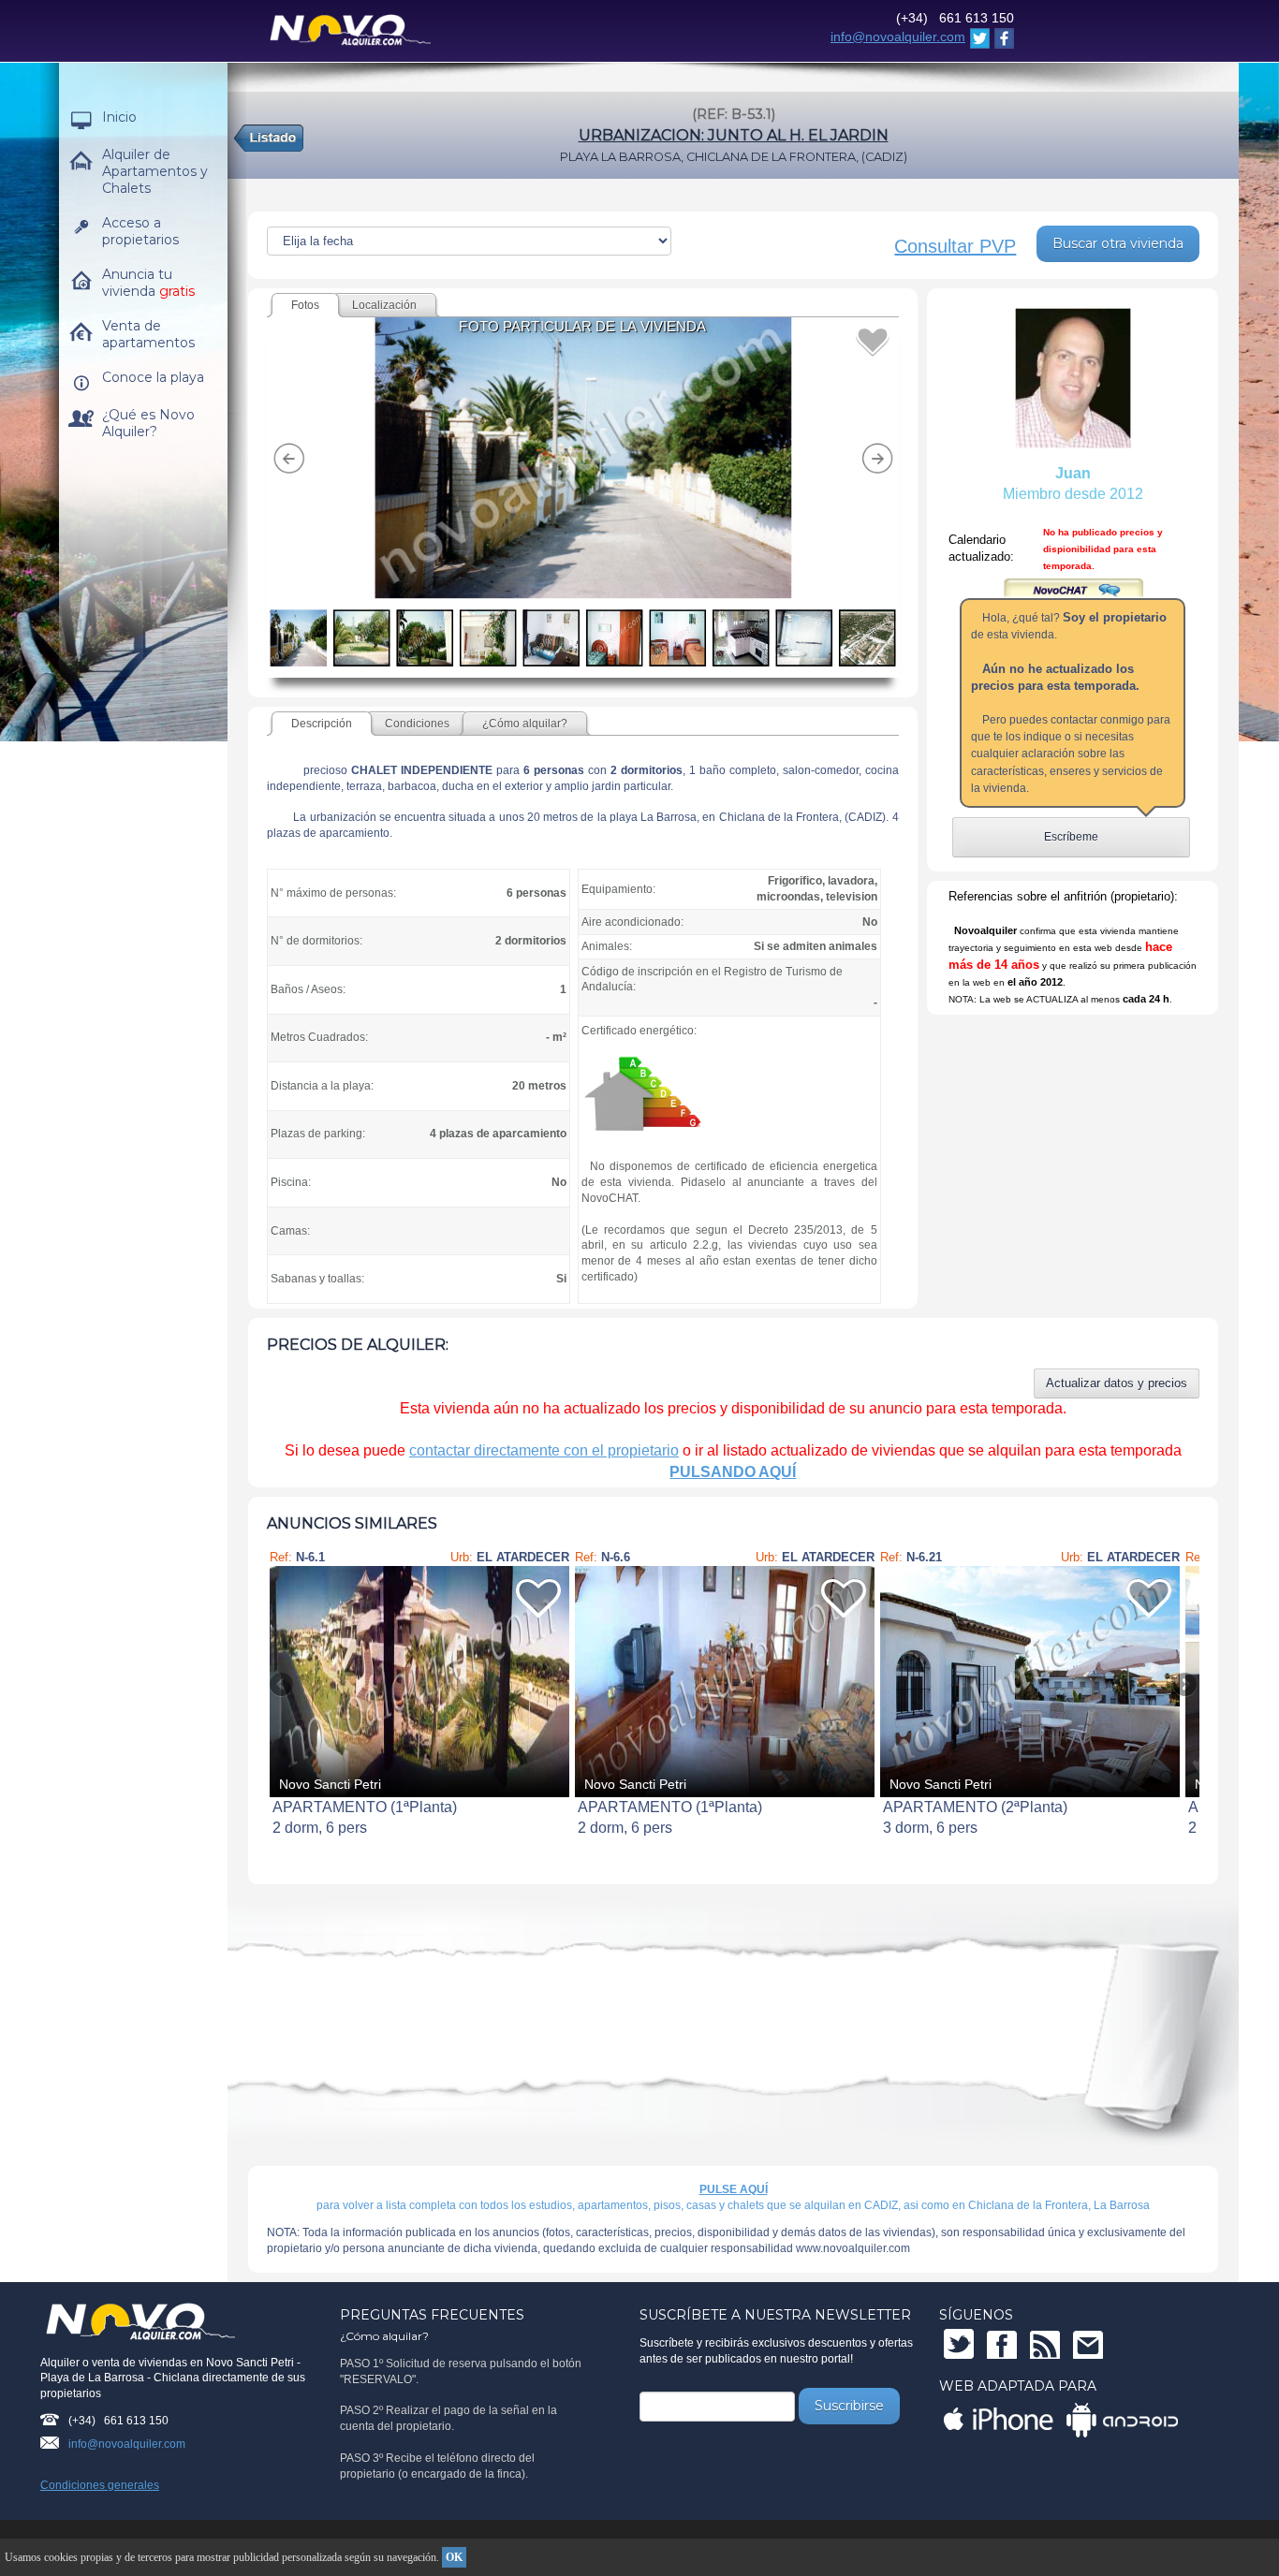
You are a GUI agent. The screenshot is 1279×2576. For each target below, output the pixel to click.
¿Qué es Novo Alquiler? (148, 423)
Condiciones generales (100, 2485)
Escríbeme (1071, 837)
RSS (1045, 2344)
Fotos (305, 305)
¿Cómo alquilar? (525, 724)
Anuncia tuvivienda (148, 283)
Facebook (1002, 2344)
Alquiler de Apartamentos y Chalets (155, 171)
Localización (384, 305)
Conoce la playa (153, 377)
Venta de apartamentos (148, 334)
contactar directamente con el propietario (544, 1450)
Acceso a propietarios (140, 231)
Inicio (119, 117)
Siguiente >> (1183, 1685)
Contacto (1088, 2344)
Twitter (959, 2344)
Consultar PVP (955, 246)
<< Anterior (283, 1685)
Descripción (322, 724)
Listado (738, 139)
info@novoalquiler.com (898, 37)
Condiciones (417, 724)
